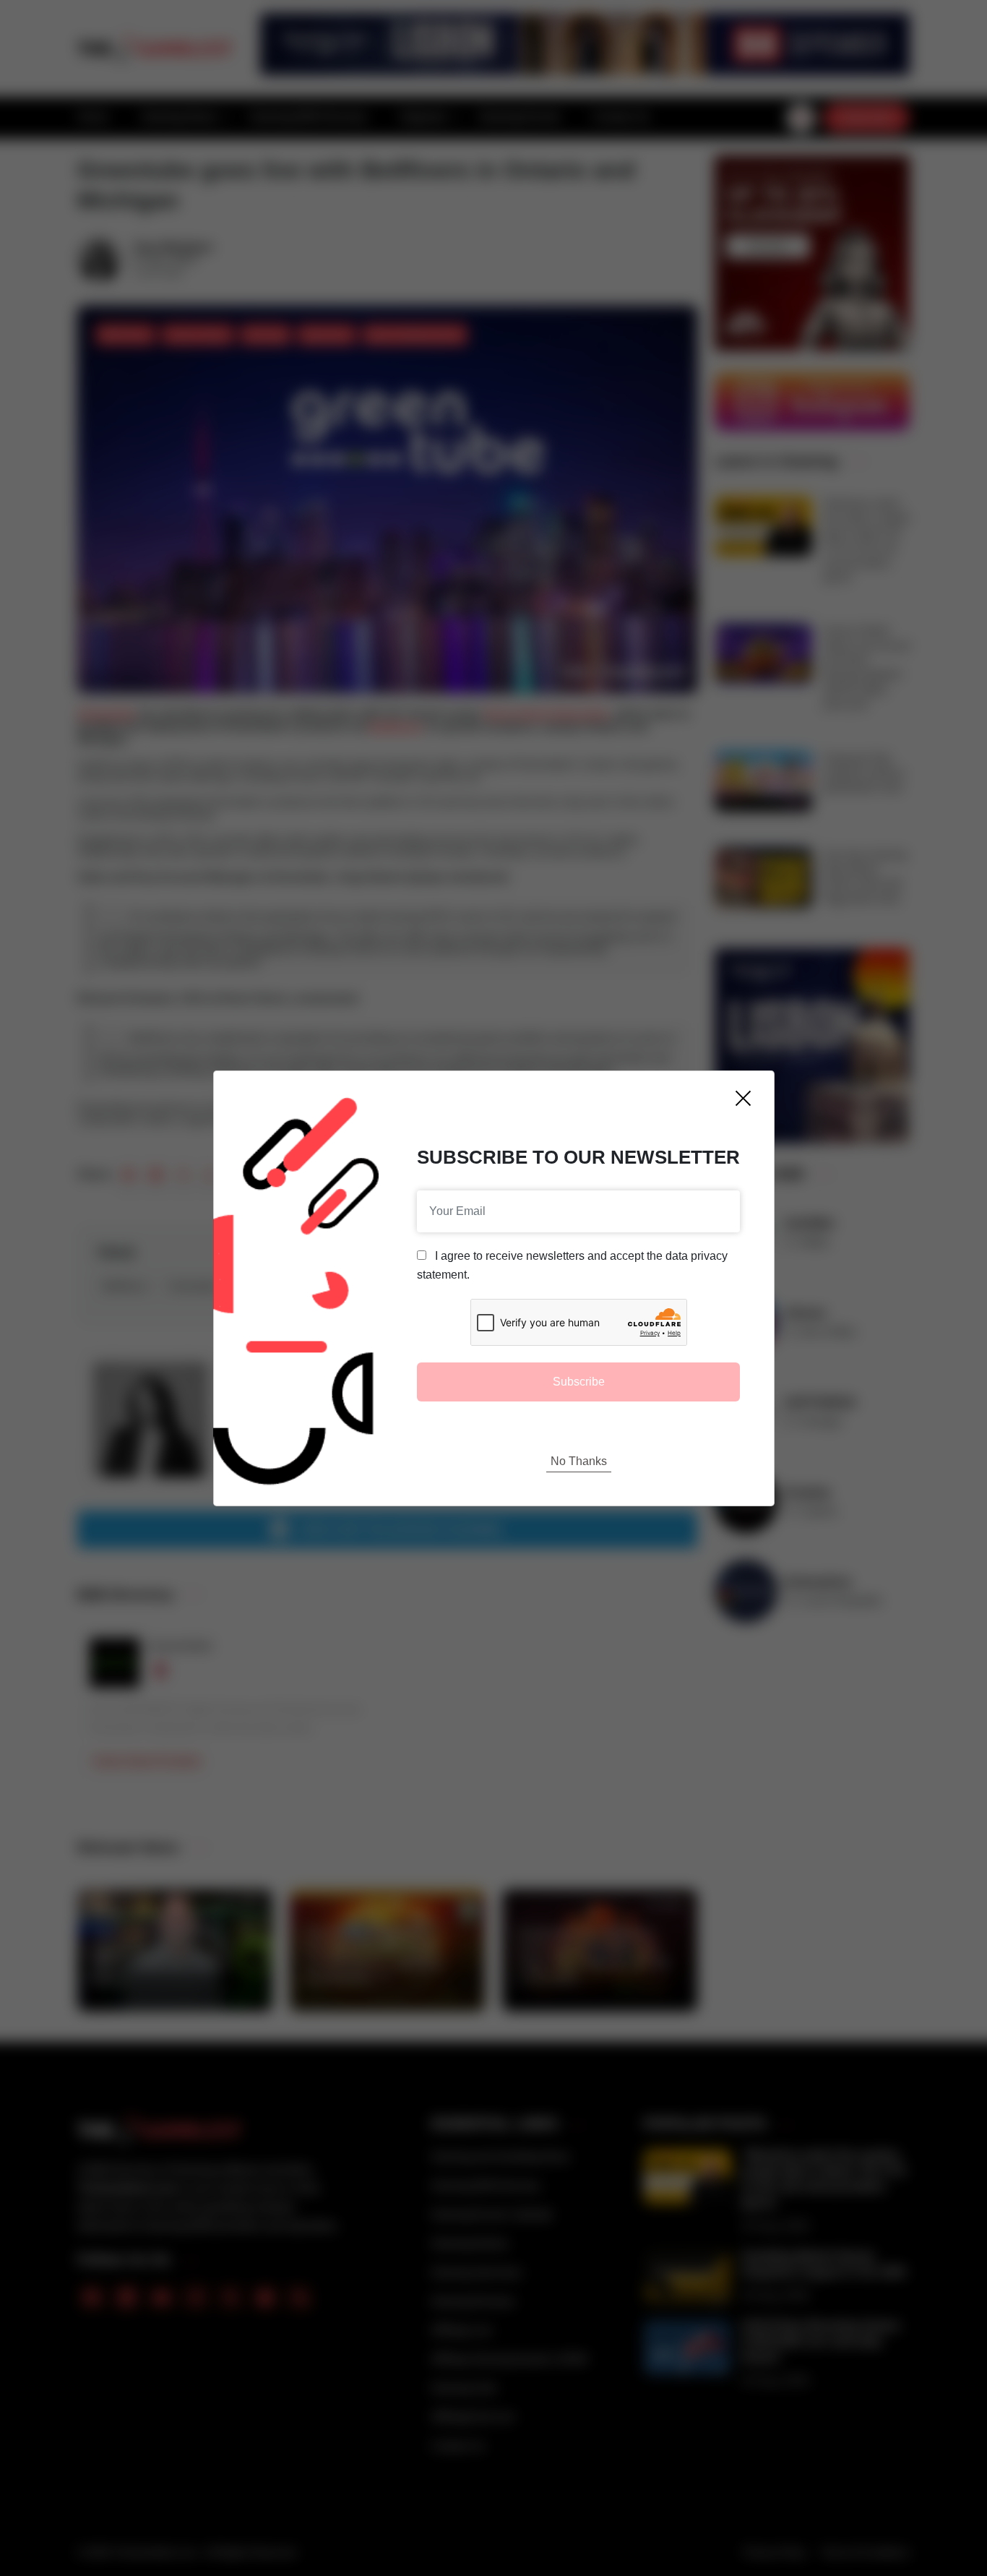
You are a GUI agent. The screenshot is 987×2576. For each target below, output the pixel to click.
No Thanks (579, 1461)
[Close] (743, 1098)
